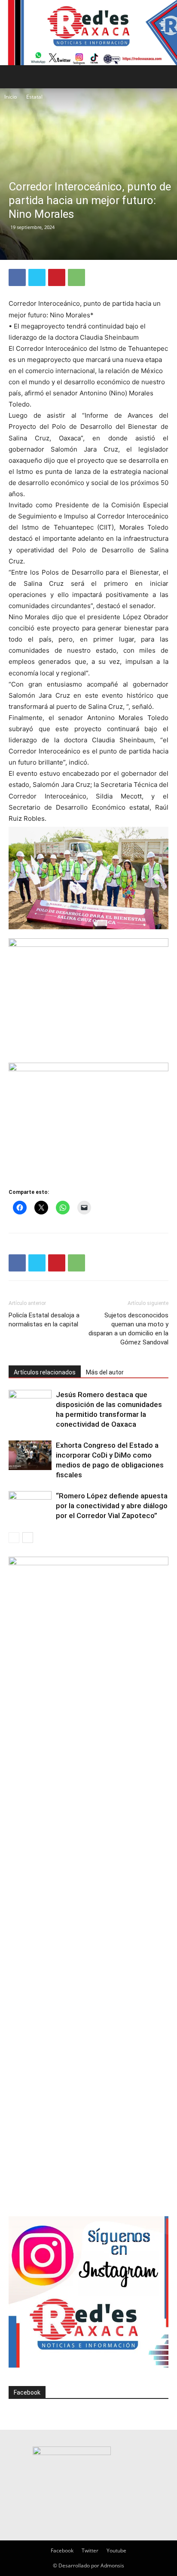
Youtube (116, 2550)
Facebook (27, 2392)
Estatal (34, 97)
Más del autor (105, 1372)
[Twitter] (37, 277)
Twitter (90, 2550)
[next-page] (28, 1538)
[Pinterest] (57, 277)
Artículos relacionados (45, 1372)
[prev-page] (14, 1538)
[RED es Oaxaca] (88, 33)
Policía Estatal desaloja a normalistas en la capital (44, 1320)
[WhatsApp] (76, 277)
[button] (15, 77)
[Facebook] (17, 277)
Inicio (11, 97)
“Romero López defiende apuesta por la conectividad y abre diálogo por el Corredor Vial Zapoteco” (112, 1506)
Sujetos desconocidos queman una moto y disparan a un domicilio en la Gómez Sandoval (128, 1329)
